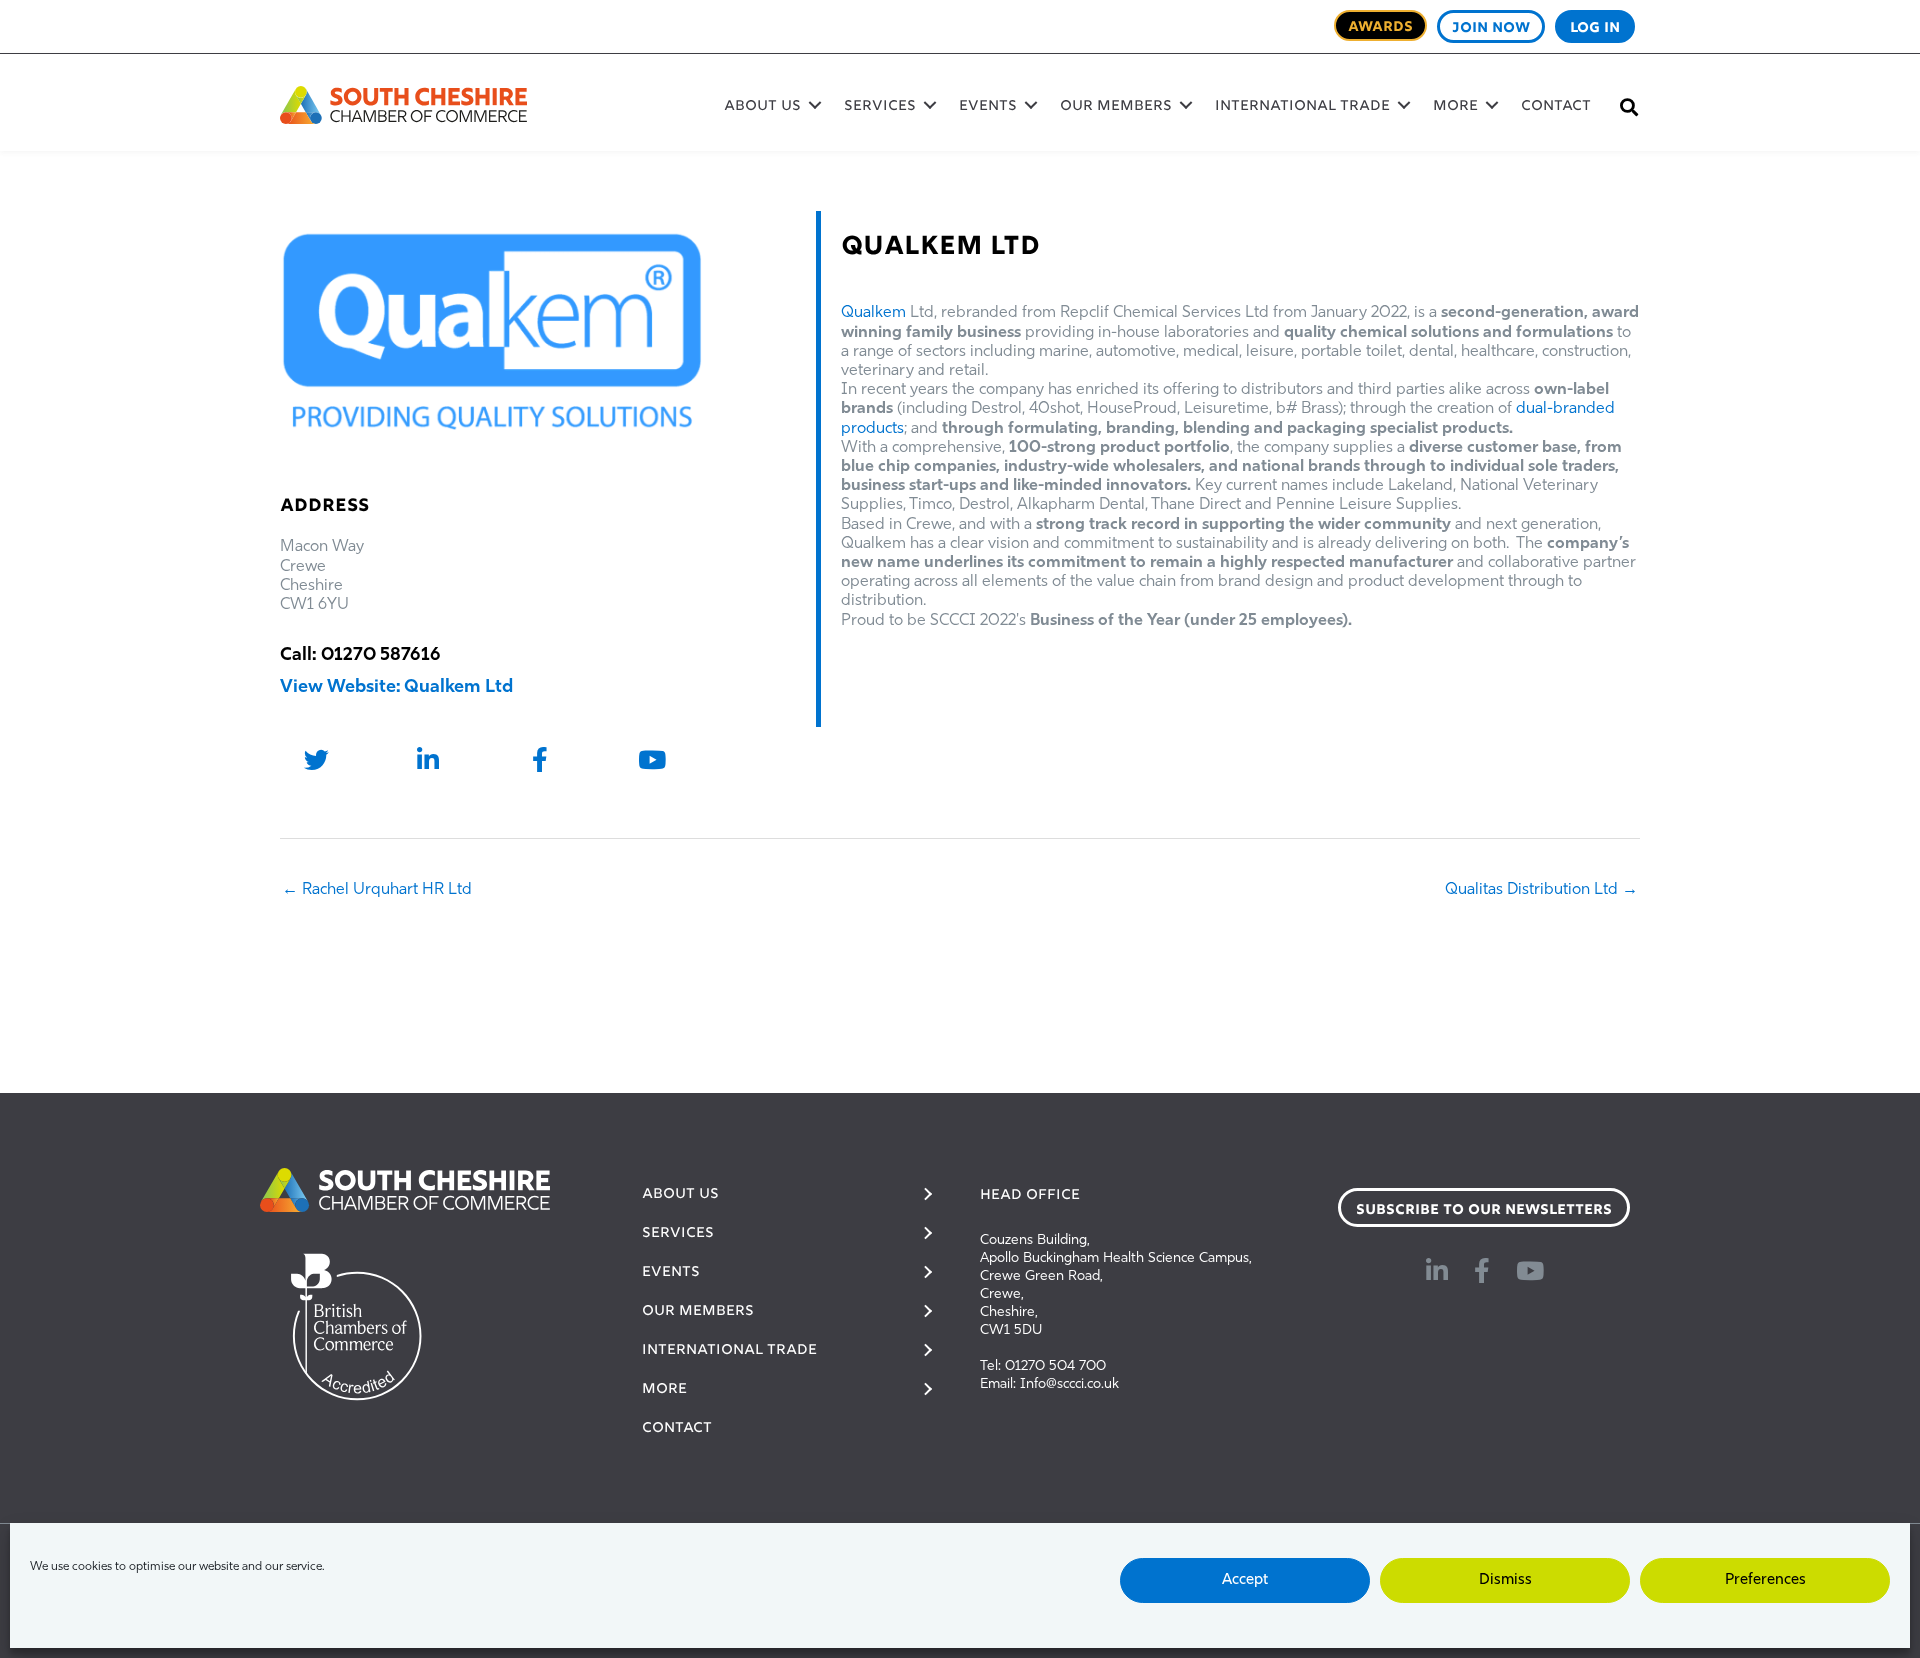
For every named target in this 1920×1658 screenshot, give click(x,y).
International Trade (1302, 107)
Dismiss (1505, 1580)
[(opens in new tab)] (405, 1190)
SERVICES (880, 107)
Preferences (1765, 1580)
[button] (815, 104)
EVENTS (988, 107)
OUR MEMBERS (1116, 107)
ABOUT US (762, 107)
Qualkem (873, 313)
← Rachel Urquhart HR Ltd (377, 890)
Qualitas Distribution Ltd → (1541, 890)
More (1455, 107)
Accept (1245, 1580)
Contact (1556, 107)
